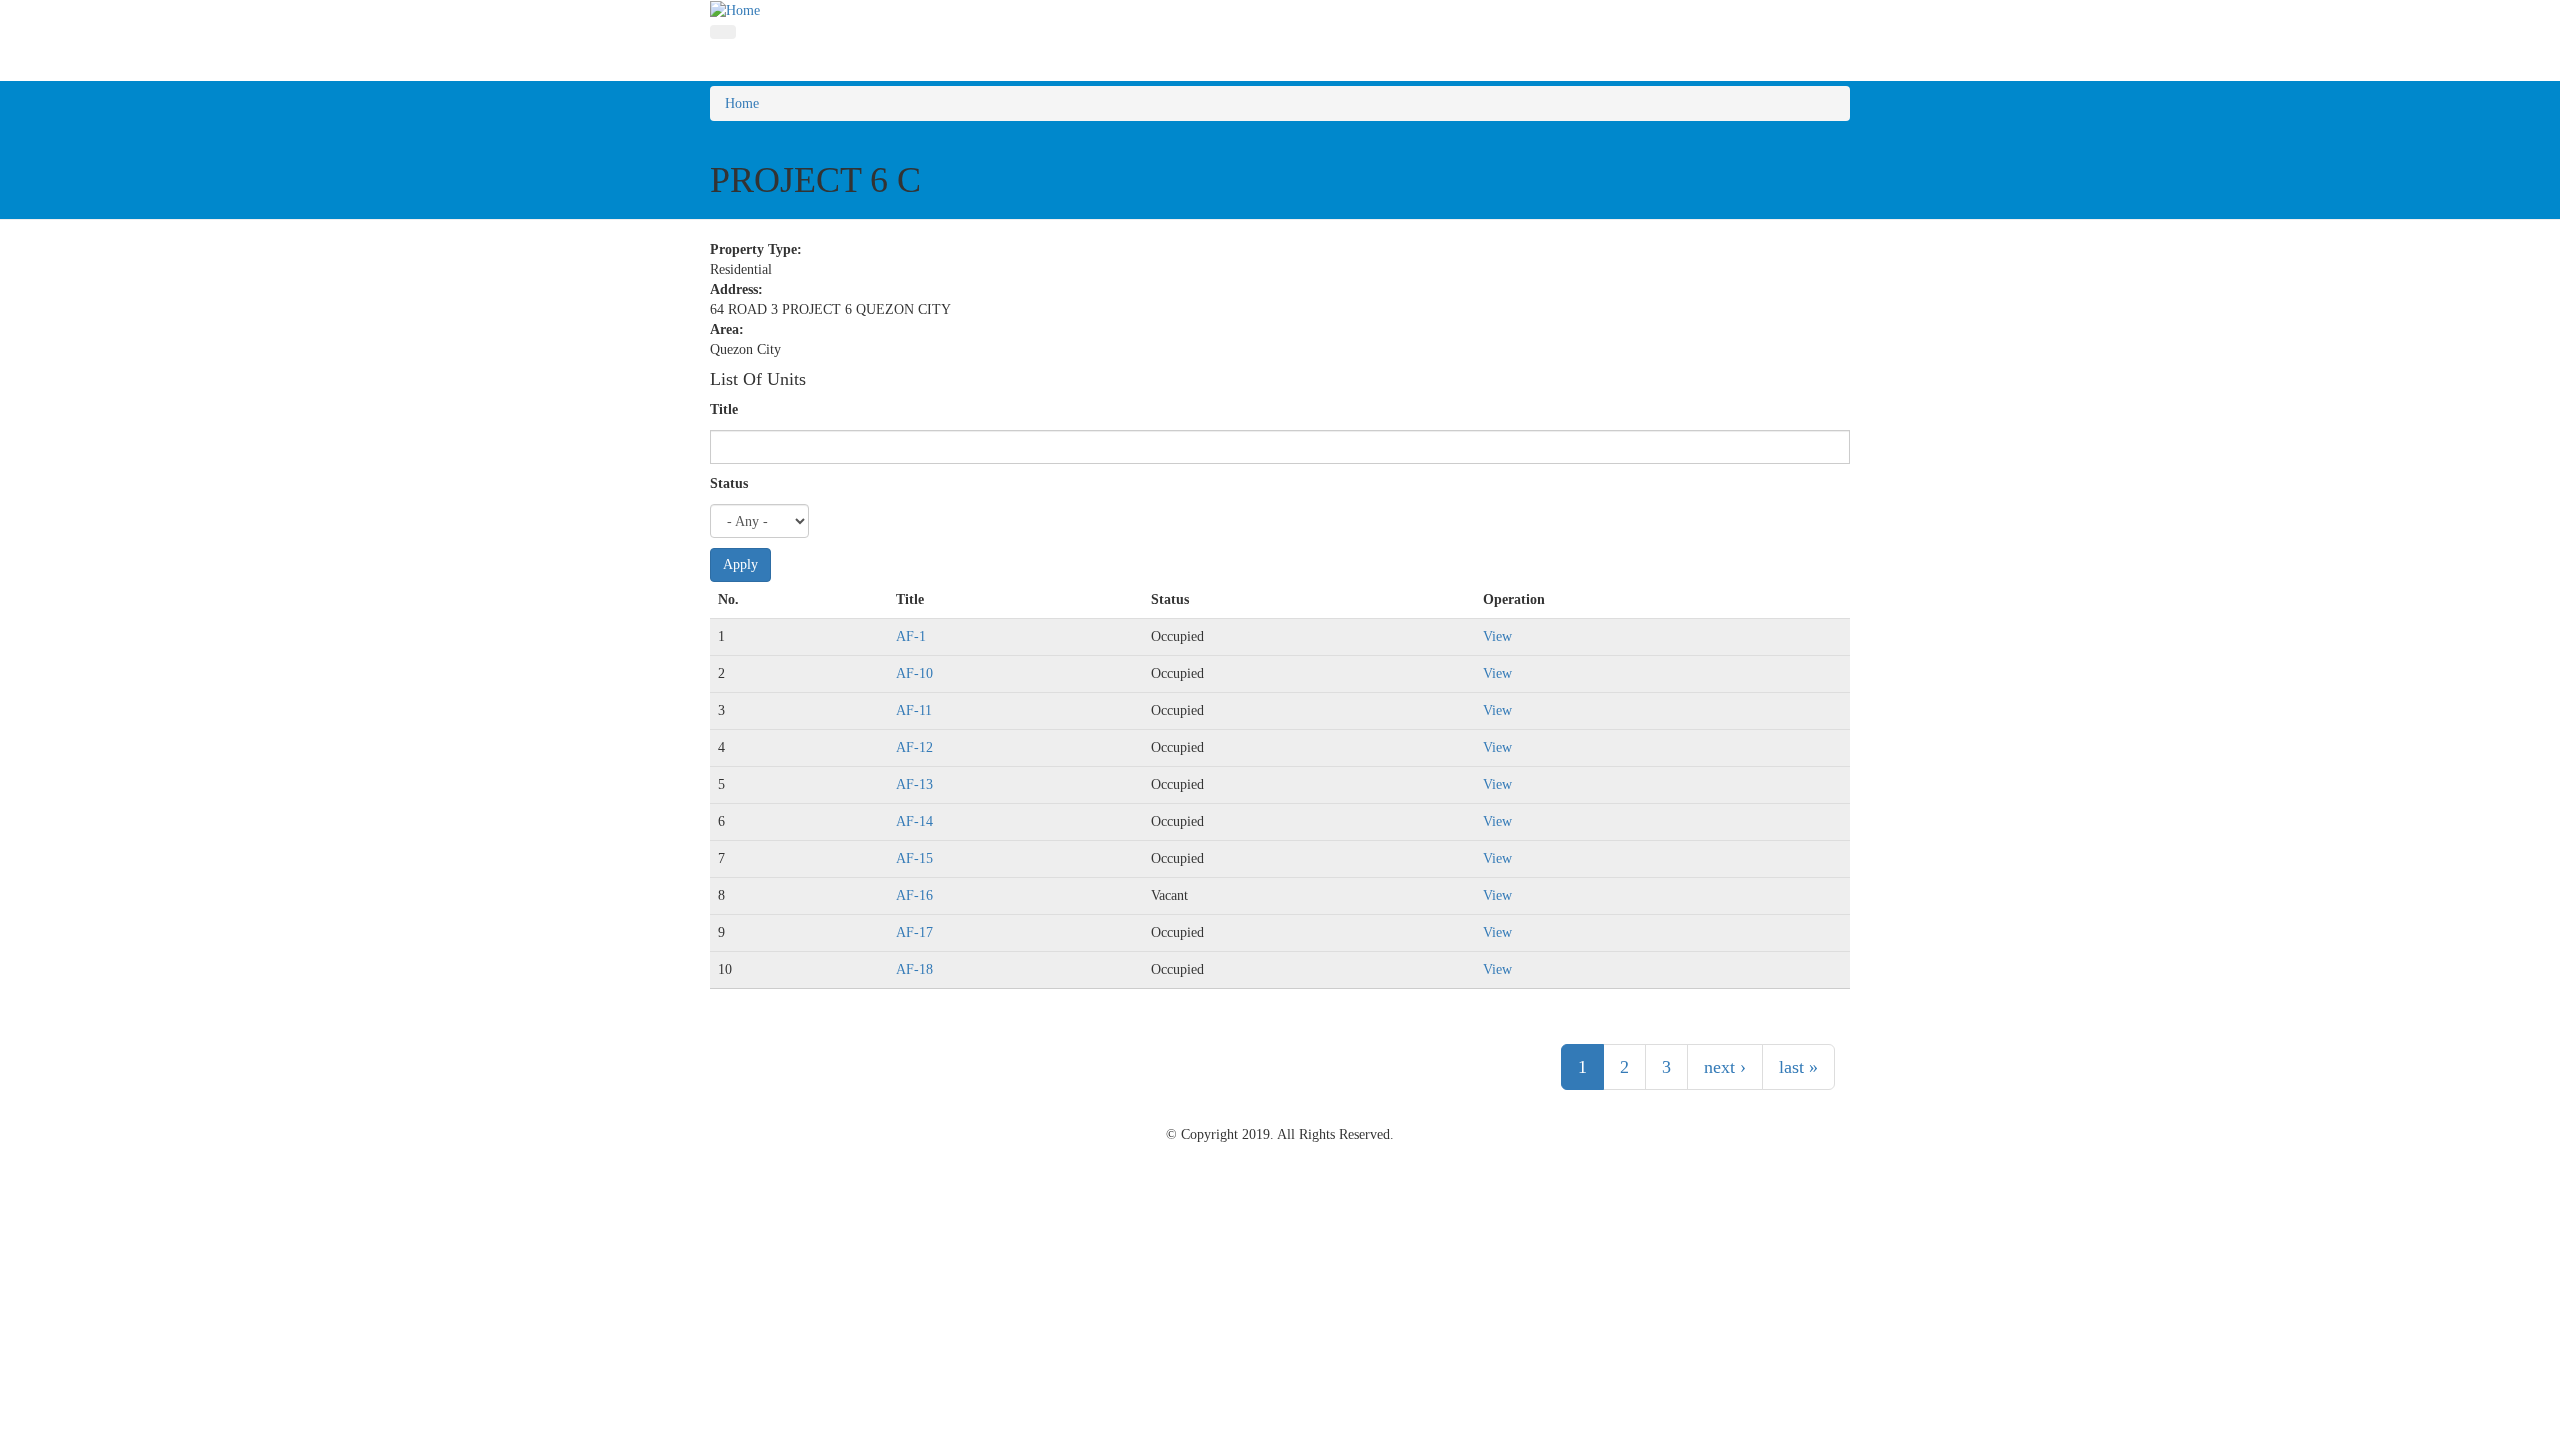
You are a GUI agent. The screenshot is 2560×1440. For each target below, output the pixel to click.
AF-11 (914, 710)
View (1497, 636)
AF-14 (914, 821)
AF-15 (914, 858)
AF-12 (914, 747)
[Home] (735, 9)
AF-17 (914, 932)
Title (724, 409)
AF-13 (914, 784)
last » (1798, 1067)
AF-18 (914, 969)
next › (1725, 1067)
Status (729, 483)
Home (742, 103)
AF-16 (914, 895)
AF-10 (914, 673)
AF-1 (911, 636)
